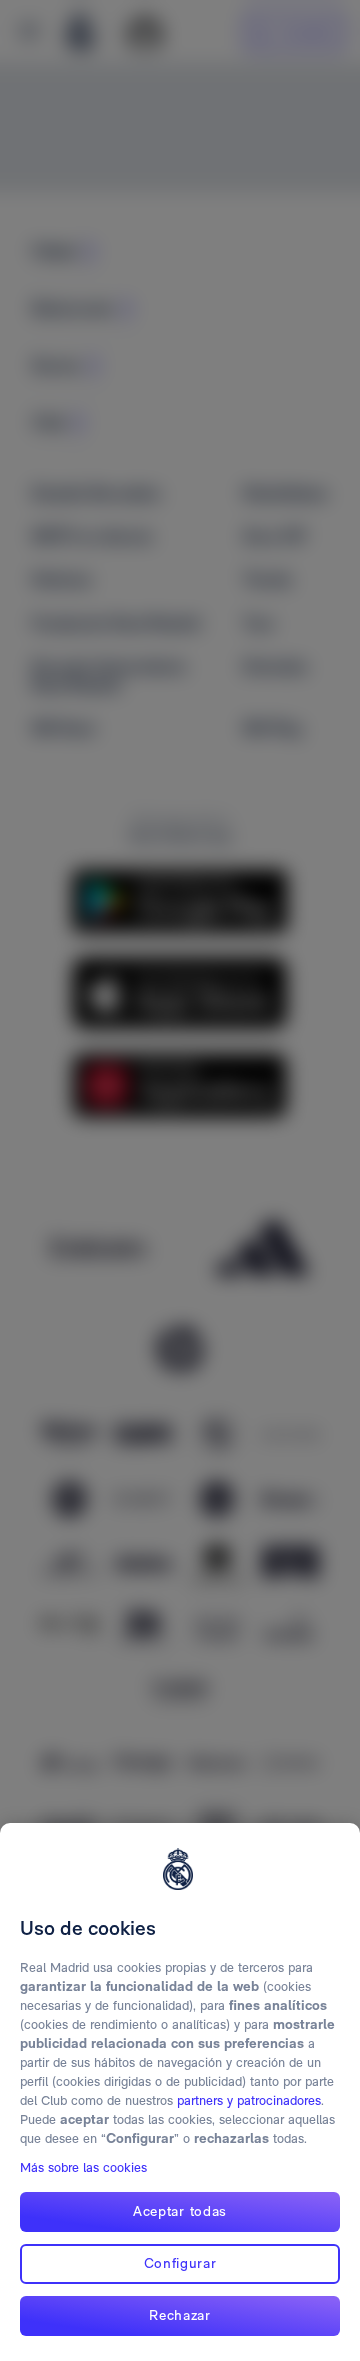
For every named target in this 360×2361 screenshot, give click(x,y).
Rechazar (180, 2315)
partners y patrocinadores (249, 2100)
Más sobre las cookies (83, 2167)
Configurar (180, 2263)
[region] (180, 2092)
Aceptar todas (180, 2211)
